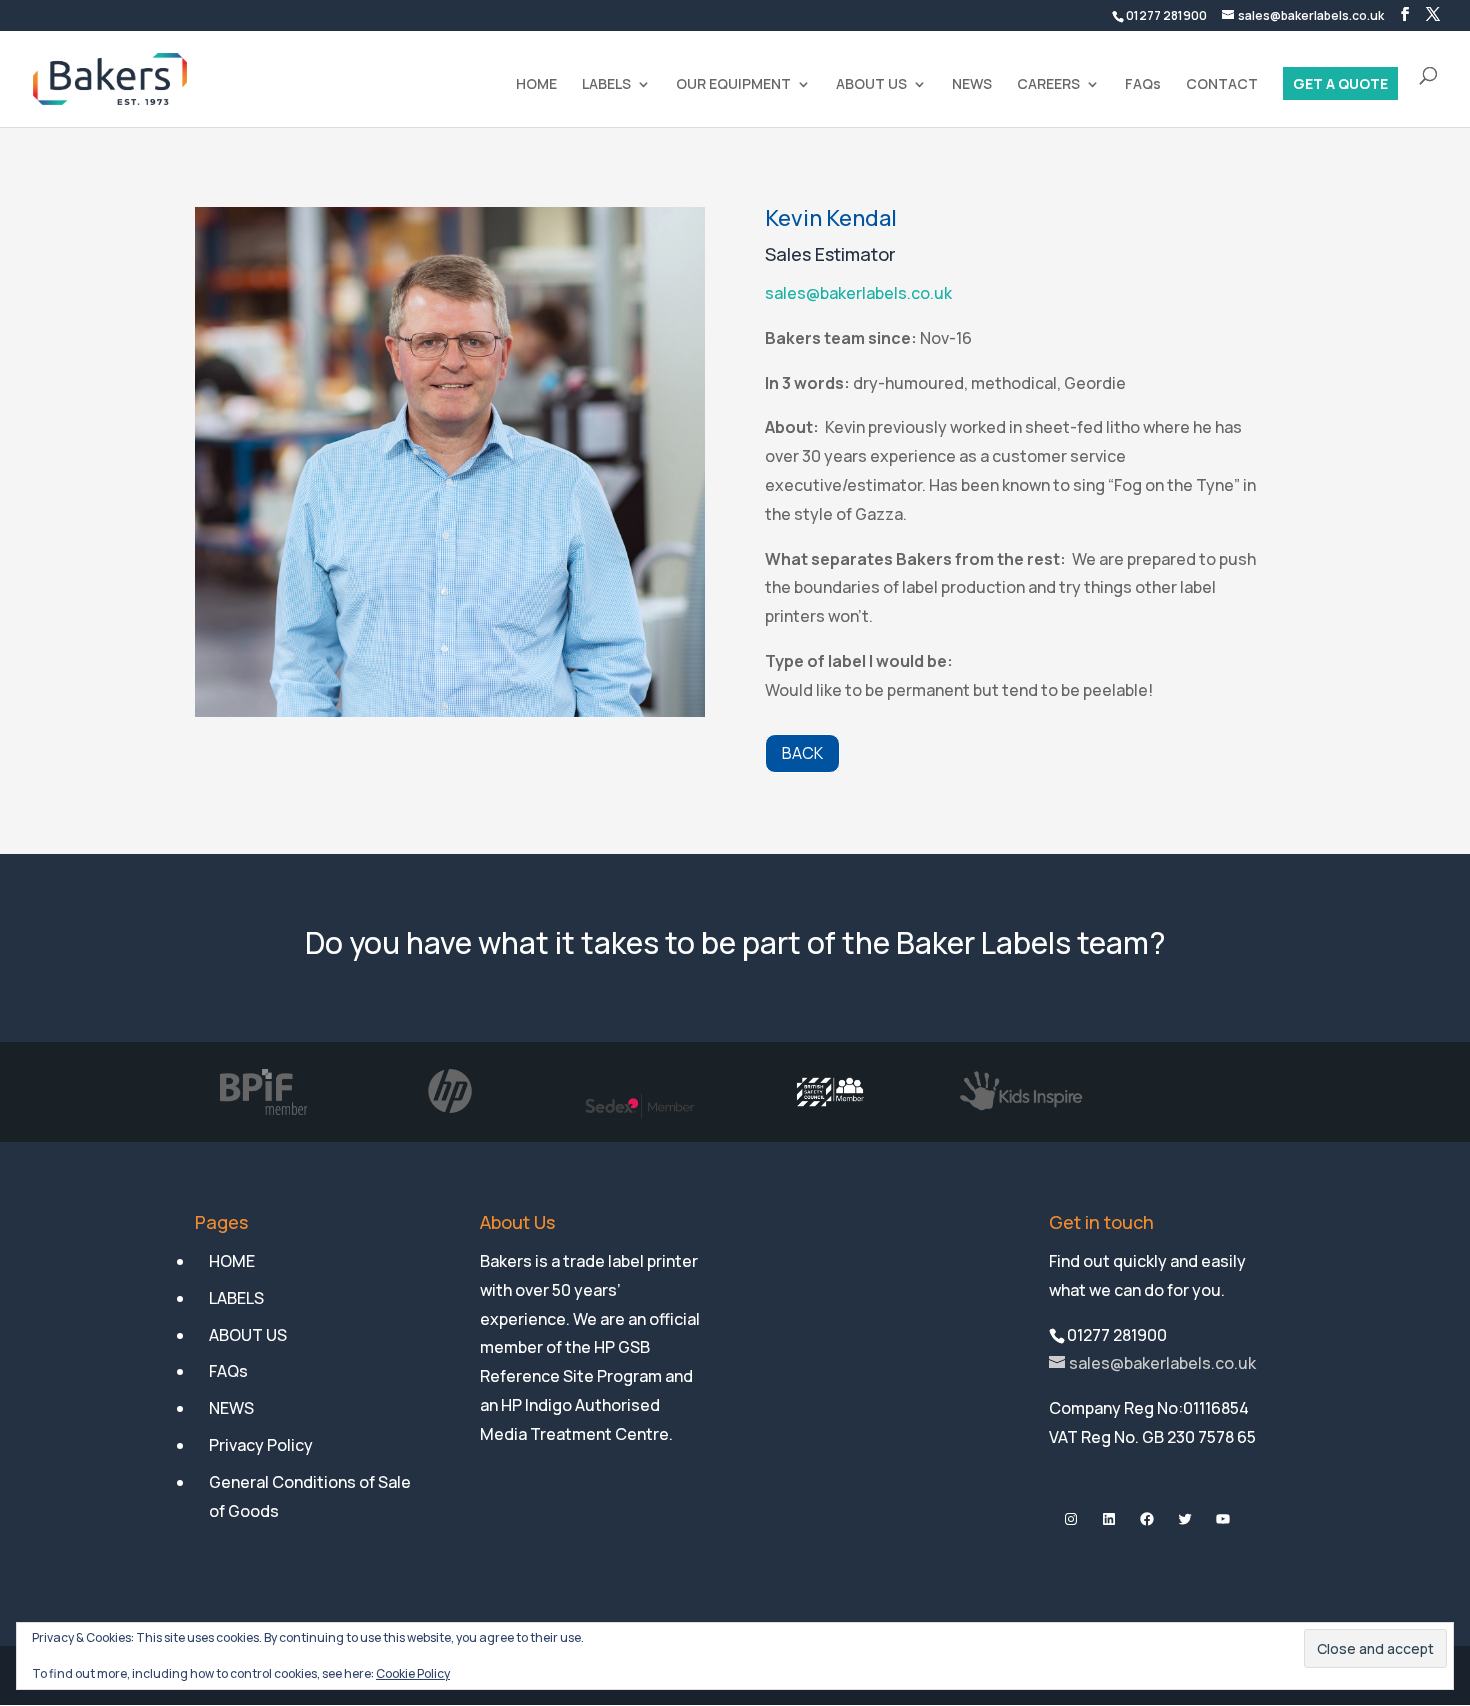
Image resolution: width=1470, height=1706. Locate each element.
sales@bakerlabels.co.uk (858, 293)
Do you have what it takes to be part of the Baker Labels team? (735, 942)
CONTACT (1222, 85)
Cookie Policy (413, 1673)
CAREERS (1048, 85)
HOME (536, 85)
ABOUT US (871, 85)
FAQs (1143, 85)
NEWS (972, 85)
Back (802, 753)
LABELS (606, 85)
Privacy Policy (261, 1445)
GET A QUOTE (1340, 85)
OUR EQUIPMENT (733, 85)
